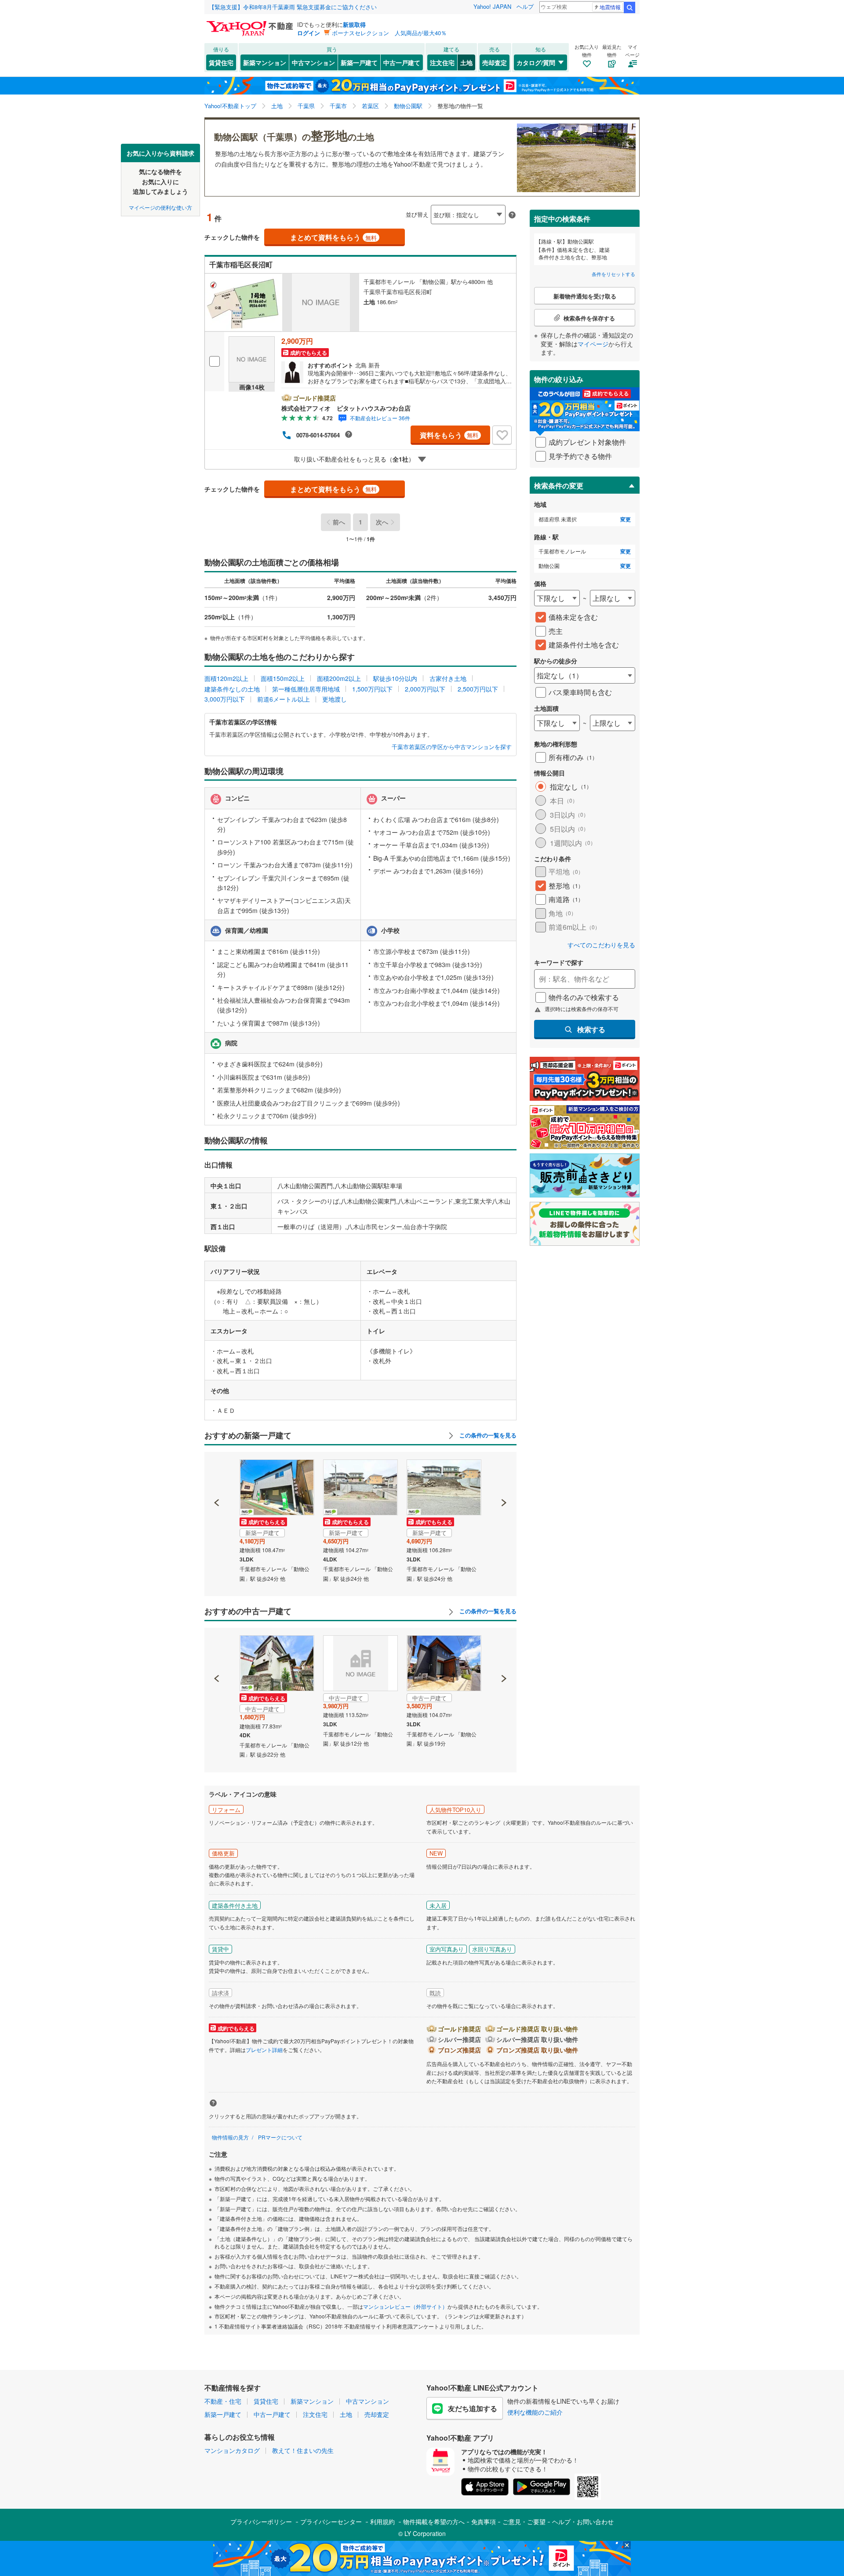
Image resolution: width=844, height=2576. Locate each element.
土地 (466, 62)
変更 (626, 519)
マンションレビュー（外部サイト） (405, 2306)
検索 (629, 7)
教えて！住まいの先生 (303, 2450)
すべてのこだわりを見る (601, 945)
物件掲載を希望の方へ (434, 2521)
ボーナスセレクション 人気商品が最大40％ (389, 33)
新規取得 (354, 24)
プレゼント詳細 (264, 2050)
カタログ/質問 (536, 62)
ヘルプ (525, 6)
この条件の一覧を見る (487, 1435)
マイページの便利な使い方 (160, 207)
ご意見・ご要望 (524, 2521)
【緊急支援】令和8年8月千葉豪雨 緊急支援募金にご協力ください (293, 7)
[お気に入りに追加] (502, 435)
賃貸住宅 (221, 62)
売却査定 (495, 62)
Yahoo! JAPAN (492, 6)
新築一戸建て (359, 62)
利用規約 (382, 2521)
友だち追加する (473, 2408)
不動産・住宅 (223, 2401)
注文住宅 (442, 62)
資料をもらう (449, 435)
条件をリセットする (613, 274)
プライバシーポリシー (261, 2521)
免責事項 (484, 2521)
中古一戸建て (402, 62)
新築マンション (265, 62)
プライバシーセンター (331, 2521)
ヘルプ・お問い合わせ (583, 2521)
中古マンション (313, 62)
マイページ (593, 344)
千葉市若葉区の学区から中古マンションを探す (452, 747)
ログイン (309, 33)
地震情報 (610, 7)
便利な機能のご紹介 (535, 2412)
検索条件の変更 (559, 486)
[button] (217, 1473)
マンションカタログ (232, 2450)
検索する (591, 1029)
